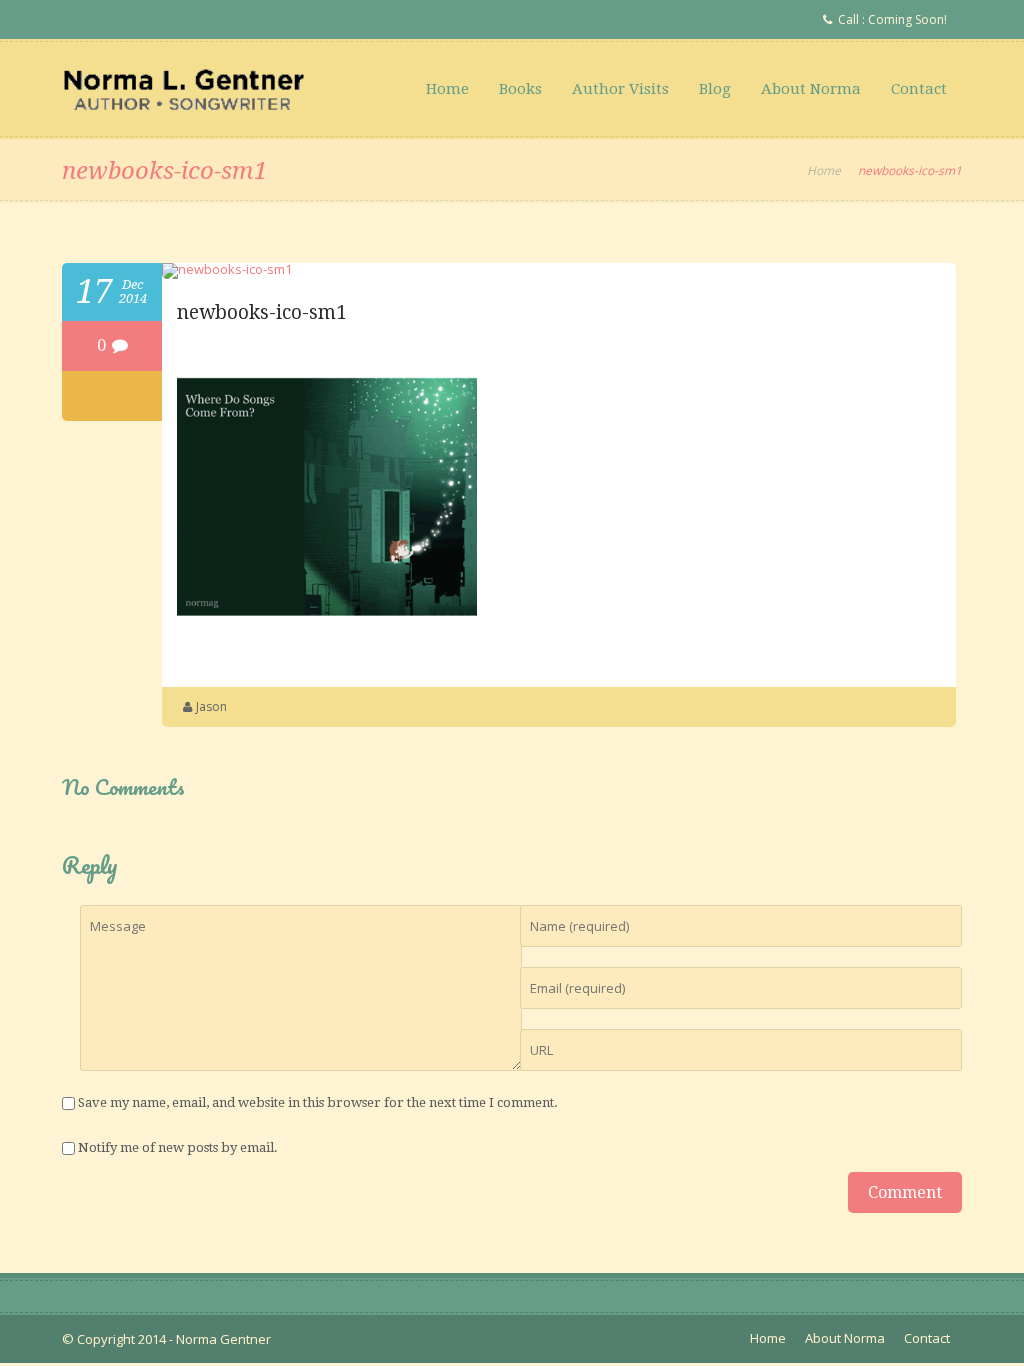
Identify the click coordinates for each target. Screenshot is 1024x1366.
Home (447, 89)
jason (211, 706)
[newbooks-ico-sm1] (227, 269)
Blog (715, 89)
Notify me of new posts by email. (178, 1147)
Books (520, 89)
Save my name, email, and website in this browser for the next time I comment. (318, 1102)
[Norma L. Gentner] (184, 89)
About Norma (811, 89)
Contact (919, 89)
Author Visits (620, 89)
